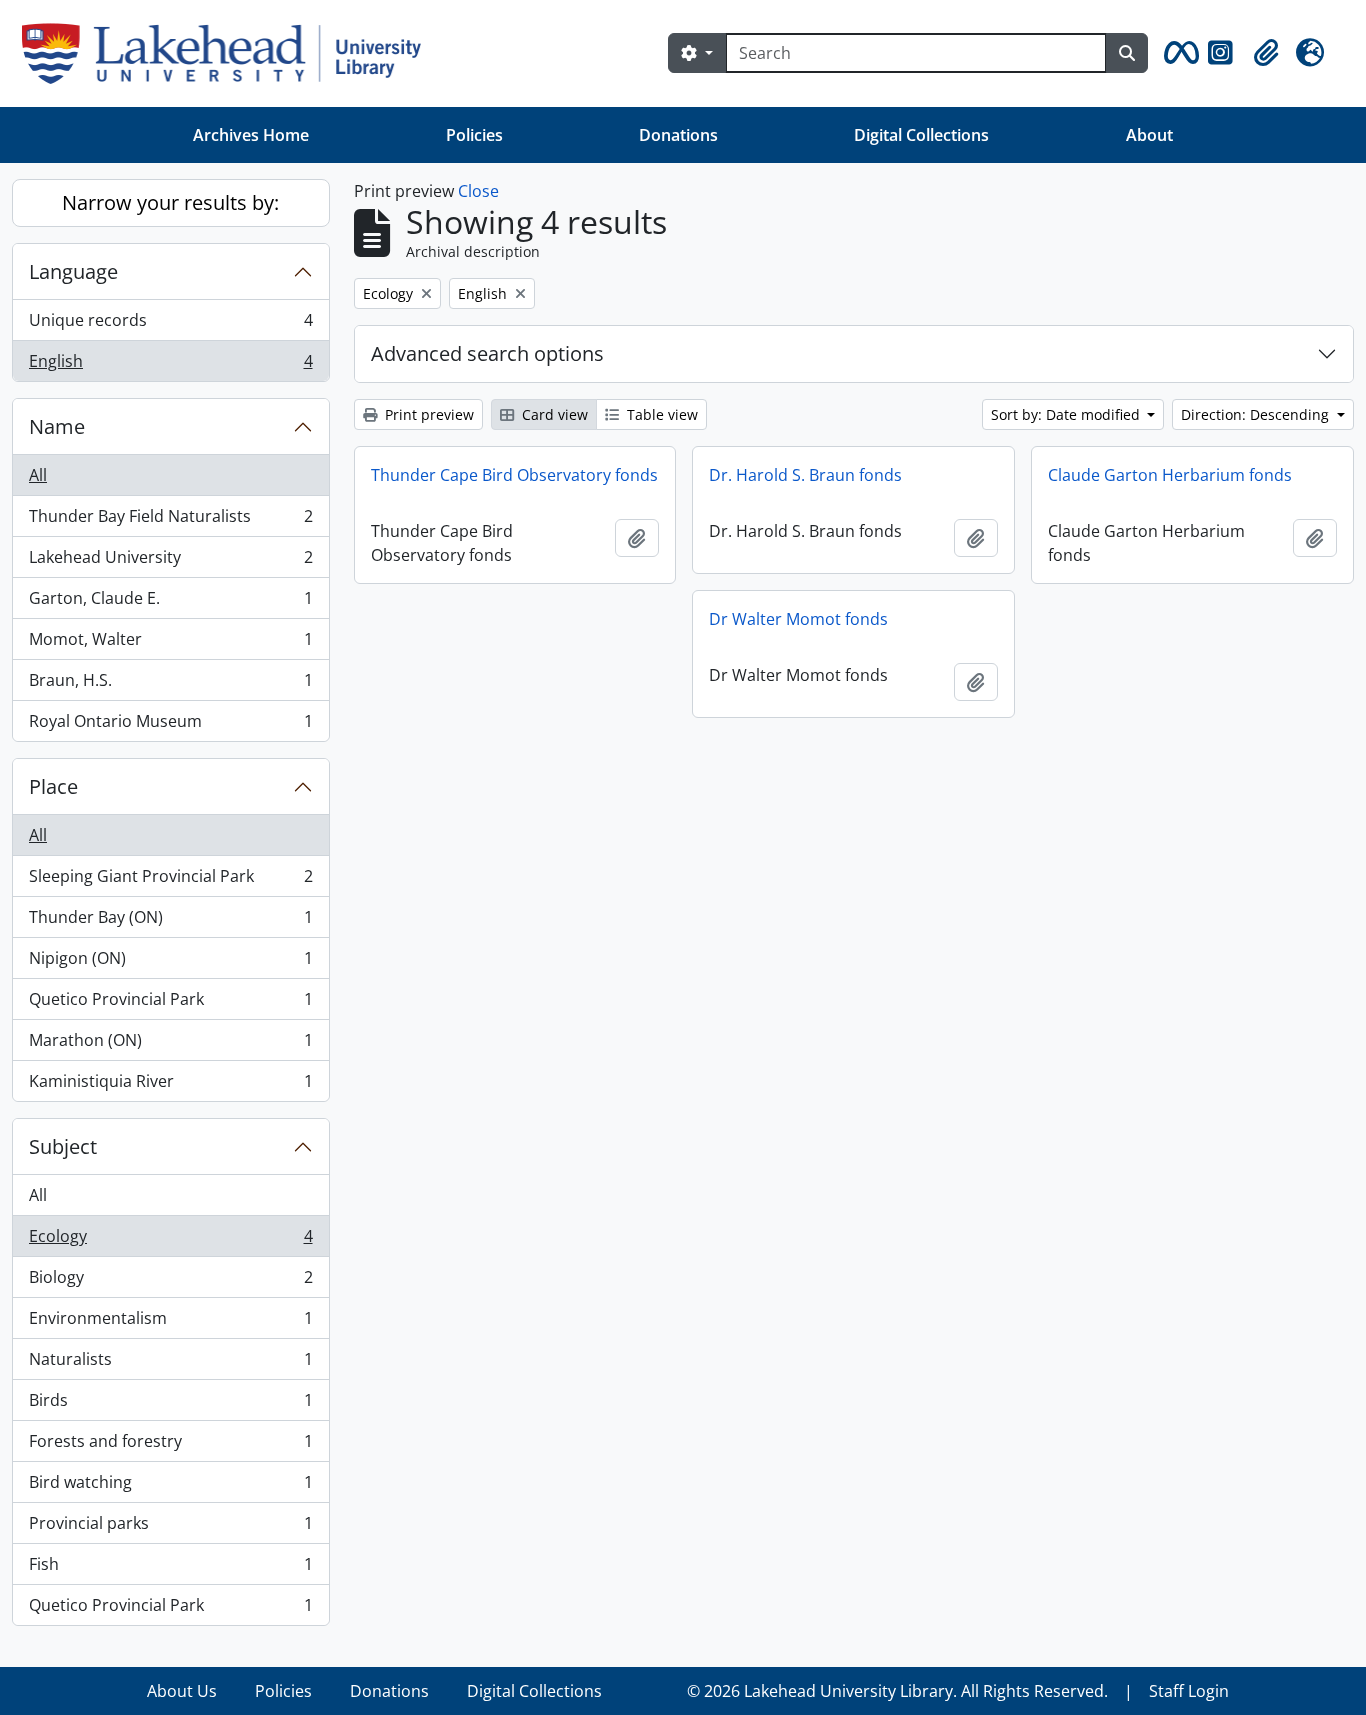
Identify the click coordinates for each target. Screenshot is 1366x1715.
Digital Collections (921, 135)
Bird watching (170, 1487)
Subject (63, 1146)
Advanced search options (487, 353)
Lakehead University (170, 562)
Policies (474, 135)
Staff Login (1189, 1691)
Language (73, 271)
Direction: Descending (1257, 414)
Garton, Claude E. (170, 603)
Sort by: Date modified (1067, 414)
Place (53, 786)
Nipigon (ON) (170, 963)
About (1149, 135)
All (38, 475)
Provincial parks (170, 1528)
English (170, 365)
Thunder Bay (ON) (170, 922)
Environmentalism (170, 1323)
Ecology (170, 1241)
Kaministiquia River (170, 1085)
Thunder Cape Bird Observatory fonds (514, 475)
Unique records (170, 325)
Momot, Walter (170, 644)
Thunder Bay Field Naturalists (170, 521)
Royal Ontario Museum (170, 725)
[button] (1178, 53)
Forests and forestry (170, 1446)
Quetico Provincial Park (170, 1004)
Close (478, 191)
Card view (553, 414)
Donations (678, 135)
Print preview (427, 414)
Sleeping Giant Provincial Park (170, 881)
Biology (170, 1282)
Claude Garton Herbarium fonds (1170, 475)
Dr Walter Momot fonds (798, 619)
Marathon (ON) (170, 1045)
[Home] (229, 53)
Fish (170, 1569)
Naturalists (170, 1364)
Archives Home (251, 135)
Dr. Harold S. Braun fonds (805, 475)
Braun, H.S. (170, 685)
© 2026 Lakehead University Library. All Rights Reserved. (897, 1691)
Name (57, 426)
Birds (170, 1405)
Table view (660, 414)
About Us (182, 1691)
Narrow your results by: (170, 202)
